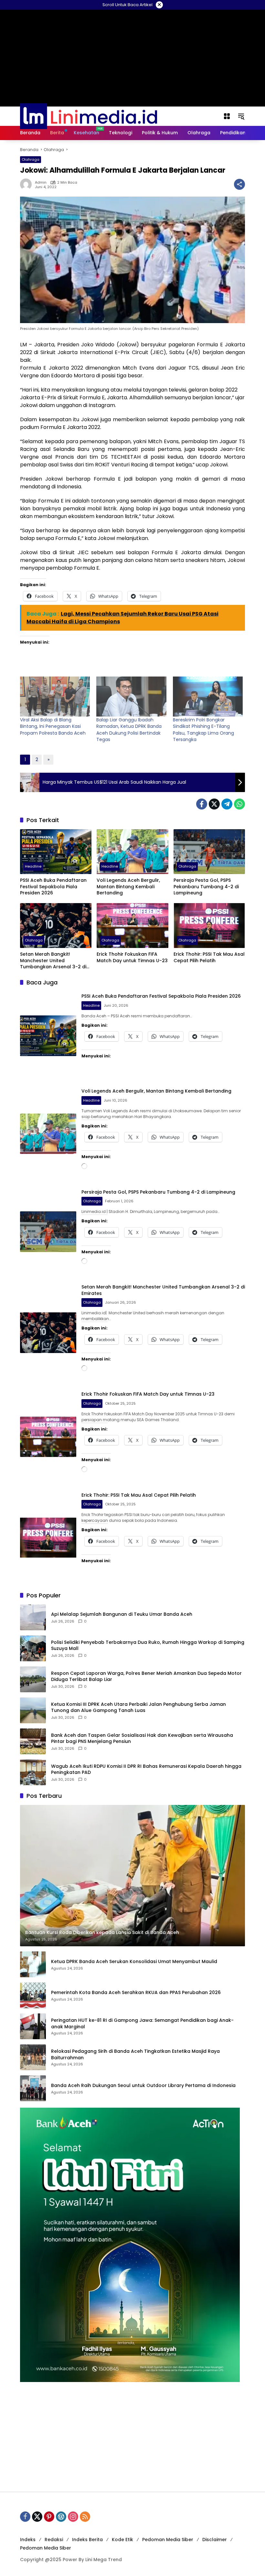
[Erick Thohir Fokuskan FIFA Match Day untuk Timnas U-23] (132, 926)
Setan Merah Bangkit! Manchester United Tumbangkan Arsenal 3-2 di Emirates (53, 961)
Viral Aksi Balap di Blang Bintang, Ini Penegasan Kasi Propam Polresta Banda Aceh (53, 726)
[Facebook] (202, 804)
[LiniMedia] (89, 116)
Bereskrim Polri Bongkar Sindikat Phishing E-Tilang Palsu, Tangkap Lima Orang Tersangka (203, 730)
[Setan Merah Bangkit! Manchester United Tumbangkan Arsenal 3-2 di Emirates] (56, 926)
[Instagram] (73, 2517)
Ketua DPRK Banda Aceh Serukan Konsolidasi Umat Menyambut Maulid (134, 1962)
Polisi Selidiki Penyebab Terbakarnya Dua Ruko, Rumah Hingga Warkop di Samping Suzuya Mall (148, 1646)
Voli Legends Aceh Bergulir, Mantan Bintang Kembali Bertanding (128, 887)
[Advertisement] (132, 2437)
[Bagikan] (239, 184)
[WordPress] (61, 2517)
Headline (33, 866)
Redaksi (54, 2540)
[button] (241, 116)
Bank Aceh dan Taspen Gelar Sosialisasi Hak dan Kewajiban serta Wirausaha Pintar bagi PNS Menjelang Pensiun (142, 1739)
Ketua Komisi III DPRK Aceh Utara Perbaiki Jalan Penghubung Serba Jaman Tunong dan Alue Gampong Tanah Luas (138, 1708)
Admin (41, 183)
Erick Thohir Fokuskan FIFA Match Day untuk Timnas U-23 (132, 957)
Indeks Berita (87, 2540)
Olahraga (31, 159)
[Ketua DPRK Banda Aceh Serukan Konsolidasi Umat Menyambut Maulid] (33, 1964)
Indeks (28, 2540)
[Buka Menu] (227, 116)
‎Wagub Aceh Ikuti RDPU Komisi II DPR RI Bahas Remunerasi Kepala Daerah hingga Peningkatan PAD (146, 1770)
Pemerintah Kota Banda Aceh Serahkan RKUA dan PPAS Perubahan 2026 (136, 1993)
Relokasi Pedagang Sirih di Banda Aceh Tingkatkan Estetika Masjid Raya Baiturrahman (135, 2055)
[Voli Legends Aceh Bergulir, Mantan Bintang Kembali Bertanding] (132, 852)
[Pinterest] (49, 2517)
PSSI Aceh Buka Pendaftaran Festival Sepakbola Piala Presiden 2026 (53, 887)
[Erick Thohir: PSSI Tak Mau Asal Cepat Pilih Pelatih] (209, 926)
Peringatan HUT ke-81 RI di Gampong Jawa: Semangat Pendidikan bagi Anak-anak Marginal (142, 2024)
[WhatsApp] (239, 804)
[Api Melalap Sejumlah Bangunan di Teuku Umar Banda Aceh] (33, 1617)
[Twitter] (214, 804)
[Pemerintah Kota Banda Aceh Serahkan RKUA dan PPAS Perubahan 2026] (33, 1995)
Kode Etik (122, 2540)
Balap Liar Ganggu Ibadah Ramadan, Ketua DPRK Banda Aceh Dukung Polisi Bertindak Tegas (129, 730)
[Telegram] (227, 804)
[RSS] (85, 2517)
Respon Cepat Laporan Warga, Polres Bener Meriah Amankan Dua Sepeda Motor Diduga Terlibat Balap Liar (146, 1677)
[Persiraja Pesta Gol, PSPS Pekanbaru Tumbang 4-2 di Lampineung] (209, 852)
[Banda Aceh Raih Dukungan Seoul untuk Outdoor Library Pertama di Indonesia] (33, 2088)
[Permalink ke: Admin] (27, 184)
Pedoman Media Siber (168, 2540)
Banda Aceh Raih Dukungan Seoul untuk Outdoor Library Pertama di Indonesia (143, 2086)
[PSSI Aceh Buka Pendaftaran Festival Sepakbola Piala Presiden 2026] (56, 852)
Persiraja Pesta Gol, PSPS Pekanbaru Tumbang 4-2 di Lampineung (206, 887)
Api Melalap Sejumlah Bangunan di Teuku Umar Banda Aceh (122, 1614)
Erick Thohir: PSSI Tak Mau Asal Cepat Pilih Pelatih (209, 957)
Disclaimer (215, 2540)
